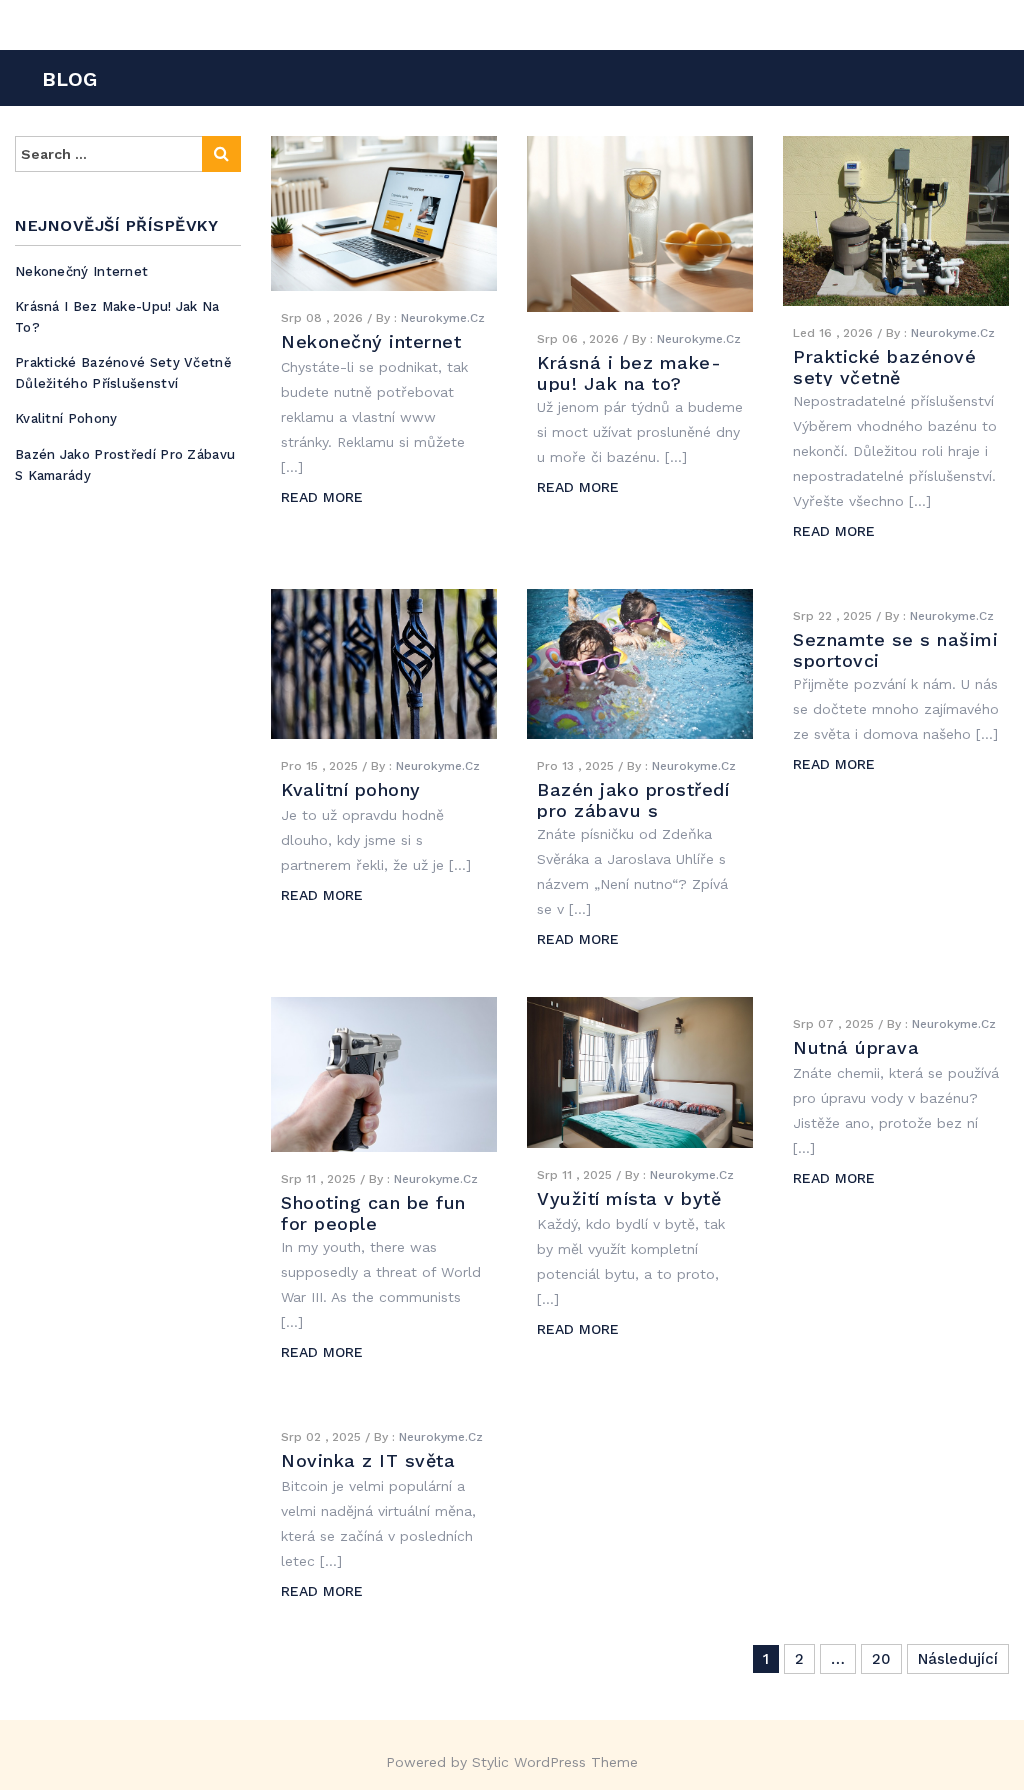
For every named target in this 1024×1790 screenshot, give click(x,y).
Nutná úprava (856, 1047)
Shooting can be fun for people (373, 1213)
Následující (958, 1659)
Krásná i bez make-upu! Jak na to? (629, 373)
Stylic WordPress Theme (555, 1762)
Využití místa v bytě (629, 1198)
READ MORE (322, 497)
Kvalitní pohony (66, 418)
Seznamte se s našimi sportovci (895, 650)
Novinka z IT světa (368, 1460)
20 (881, 1659)
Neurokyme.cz (443, 318)
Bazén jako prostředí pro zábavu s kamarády (633, 810)
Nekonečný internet (81, 271)
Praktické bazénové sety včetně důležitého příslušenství (123, 373)
